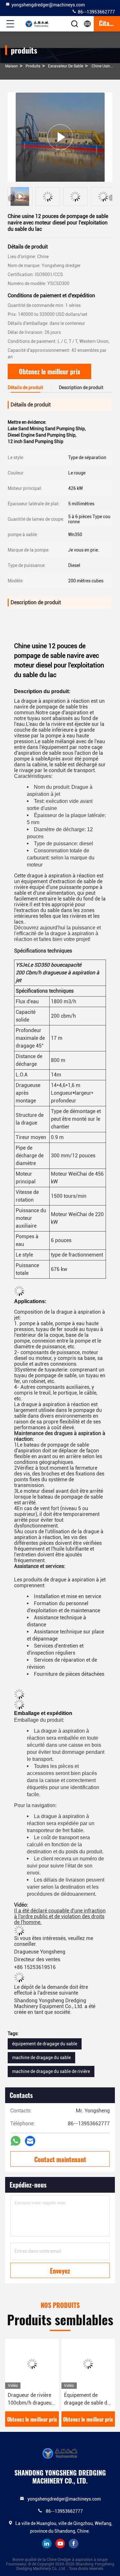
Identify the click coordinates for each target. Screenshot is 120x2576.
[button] (112, 198)
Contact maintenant (60, 2159)
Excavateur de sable (66, 66)
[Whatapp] (16, 2141)
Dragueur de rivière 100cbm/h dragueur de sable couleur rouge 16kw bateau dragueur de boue (31, 2399)
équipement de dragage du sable (45, 2044)
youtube (60, 2544)
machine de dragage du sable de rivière (51, 2071)
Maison (12, 66)
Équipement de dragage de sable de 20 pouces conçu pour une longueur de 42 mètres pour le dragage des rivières (88, 2399)
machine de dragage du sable (41, 2058)
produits (33, 66)
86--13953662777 (96, 12)
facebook (74, 2544)
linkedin (47, 2544)
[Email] (30, 2141)
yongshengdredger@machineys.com (48, 5)
